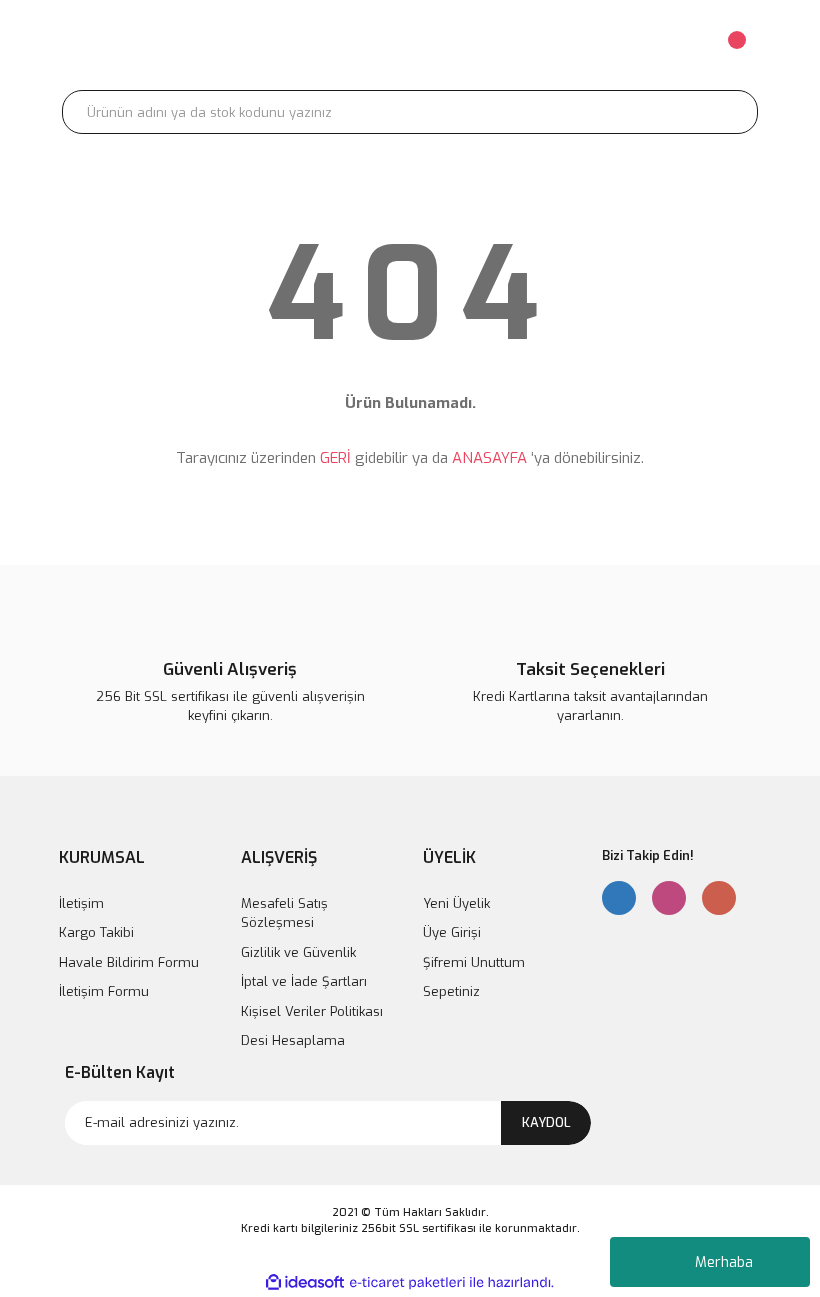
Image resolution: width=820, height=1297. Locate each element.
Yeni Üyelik (456, 903)
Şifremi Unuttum (474, 962)
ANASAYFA (489, 458)
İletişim (81, 903)
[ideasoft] (305, 1282)
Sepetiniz (451, 991)
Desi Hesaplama (293, 1040)
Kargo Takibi (96, 932)
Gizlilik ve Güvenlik (298, 952)
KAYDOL (546, 1122)
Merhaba (724, 1262)
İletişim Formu (104, 991)
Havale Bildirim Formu (129, 962)
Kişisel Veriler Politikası (312, 1011)
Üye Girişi (452, 932)
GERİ (335, 458)
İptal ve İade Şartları (304, 981)
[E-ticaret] (407, 1282)
